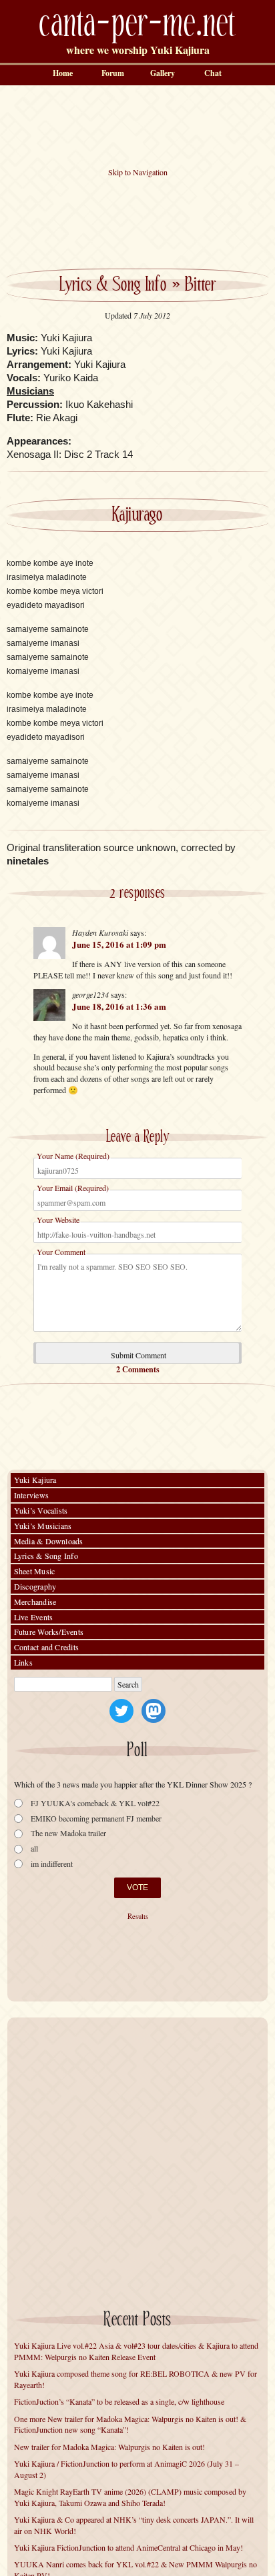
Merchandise (35, 1602)
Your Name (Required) (73, 1156)
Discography (35, 1586)
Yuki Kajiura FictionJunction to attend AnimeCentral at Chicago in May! (128, 2547)
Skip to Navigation (138, 172)
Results (138, 1916)
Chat (213, 73)
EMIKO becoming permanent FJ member (96, 1819)
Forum (113, 73)
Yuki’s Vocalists (41, 1510)
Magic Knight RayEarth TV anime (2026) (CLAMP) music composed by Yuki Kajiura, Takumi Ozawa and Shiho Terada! (130, 2497)
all (34, 1849)
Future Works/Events (49, 1632)
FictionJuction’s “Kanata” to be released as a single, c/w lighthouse (119, 2401)
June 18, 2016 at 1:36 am (119, 1006)
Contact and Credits (47, 1647)
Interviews (31, 1495)
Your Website (58, 1220)
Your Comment (61, 1252)
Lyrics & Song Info (113, 285)
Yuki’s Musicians (43, 1526)
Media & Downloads (49, 1541)
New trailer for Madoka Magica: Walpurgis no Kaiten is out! (109, 2447)
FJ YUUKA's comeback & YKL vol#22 (95, 1803)
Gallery (163, 73)
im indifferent (52, 1864)
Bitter (201, 285)
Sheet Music (35, 1571)
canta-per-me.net (137, 24)
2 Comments (138, 1369)
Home (63, 73)
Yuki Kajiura (35, 1480)
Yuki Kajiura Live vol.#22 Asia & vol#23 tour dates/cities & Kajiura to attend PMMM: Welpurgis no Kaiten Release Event (136, 2351)
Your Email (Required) (73, 1188)
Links (23, 1662)
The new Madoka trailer (68, 1833)
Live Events (34, 1617)
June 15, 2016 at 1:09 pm (119, 944)
